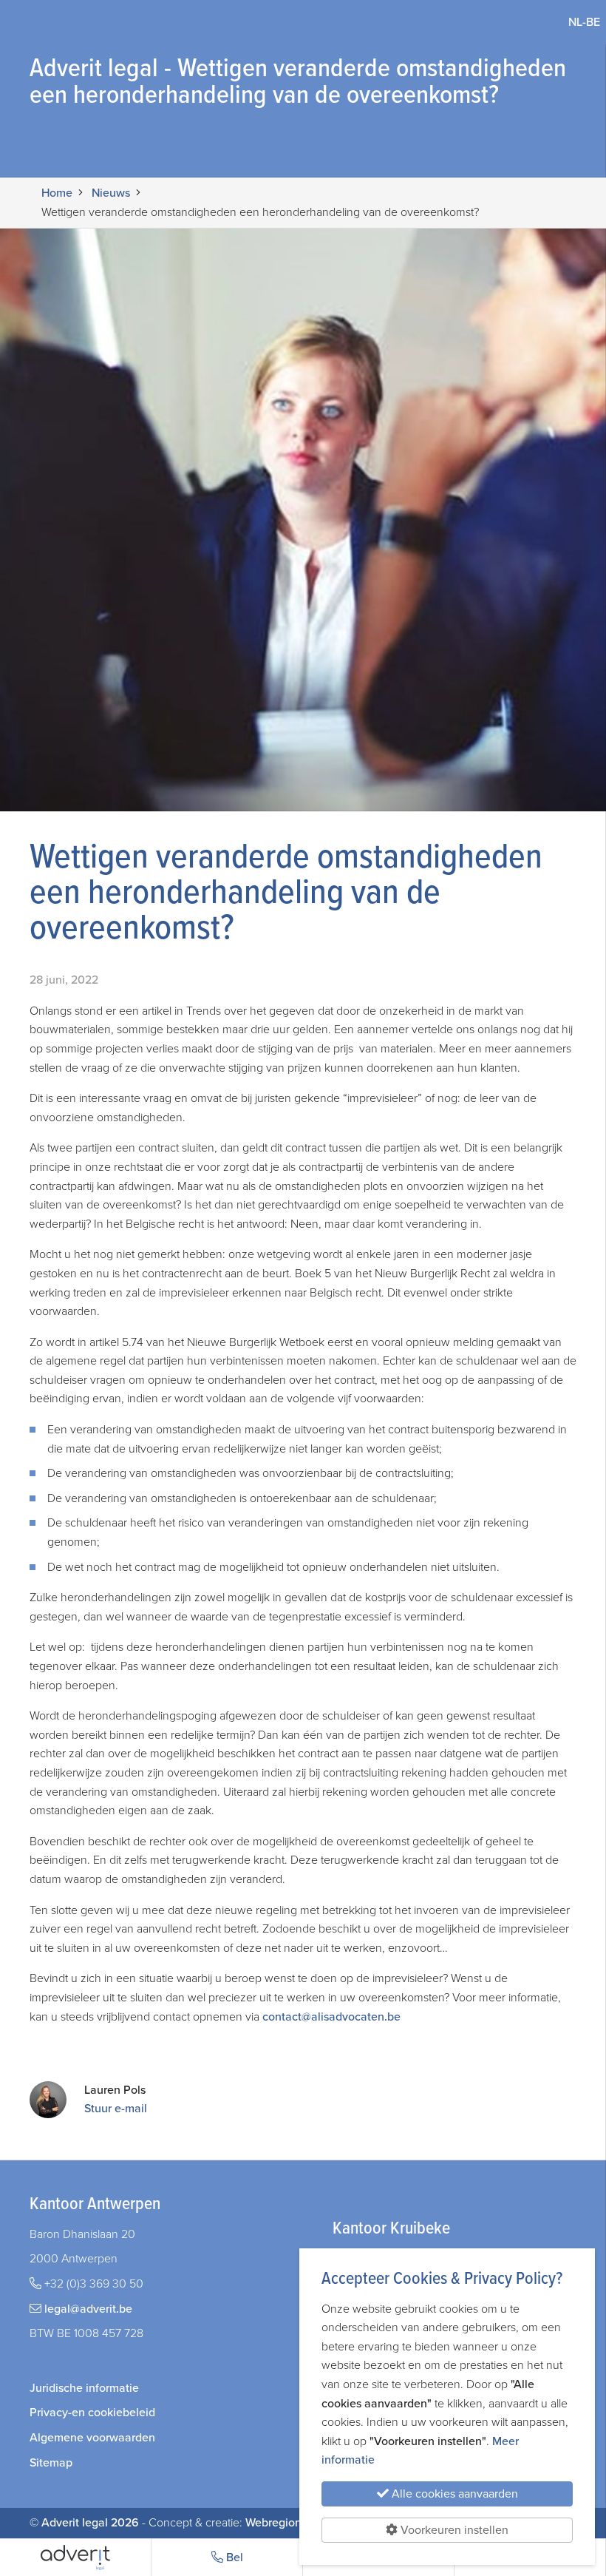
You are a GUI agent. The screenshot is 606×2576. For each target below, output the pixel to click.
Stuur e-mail (116, 2109)
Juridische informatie (84, 2388)
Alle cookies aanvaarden (453, 2494)
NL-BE (587, 22)
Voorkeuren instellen (453, 2530)
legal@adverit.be (88, 2309)
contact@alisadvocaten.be (331, 2017)
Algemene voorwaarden (92, 2438)
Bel (233, 2558)
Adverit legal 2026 (90, 2523)
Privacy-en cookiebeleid (92, 2413)
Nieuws (111, 193)
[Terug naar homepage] (75, 2558)
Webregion (273, 2523)
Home (57, 193)
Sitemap (51, 2463)
